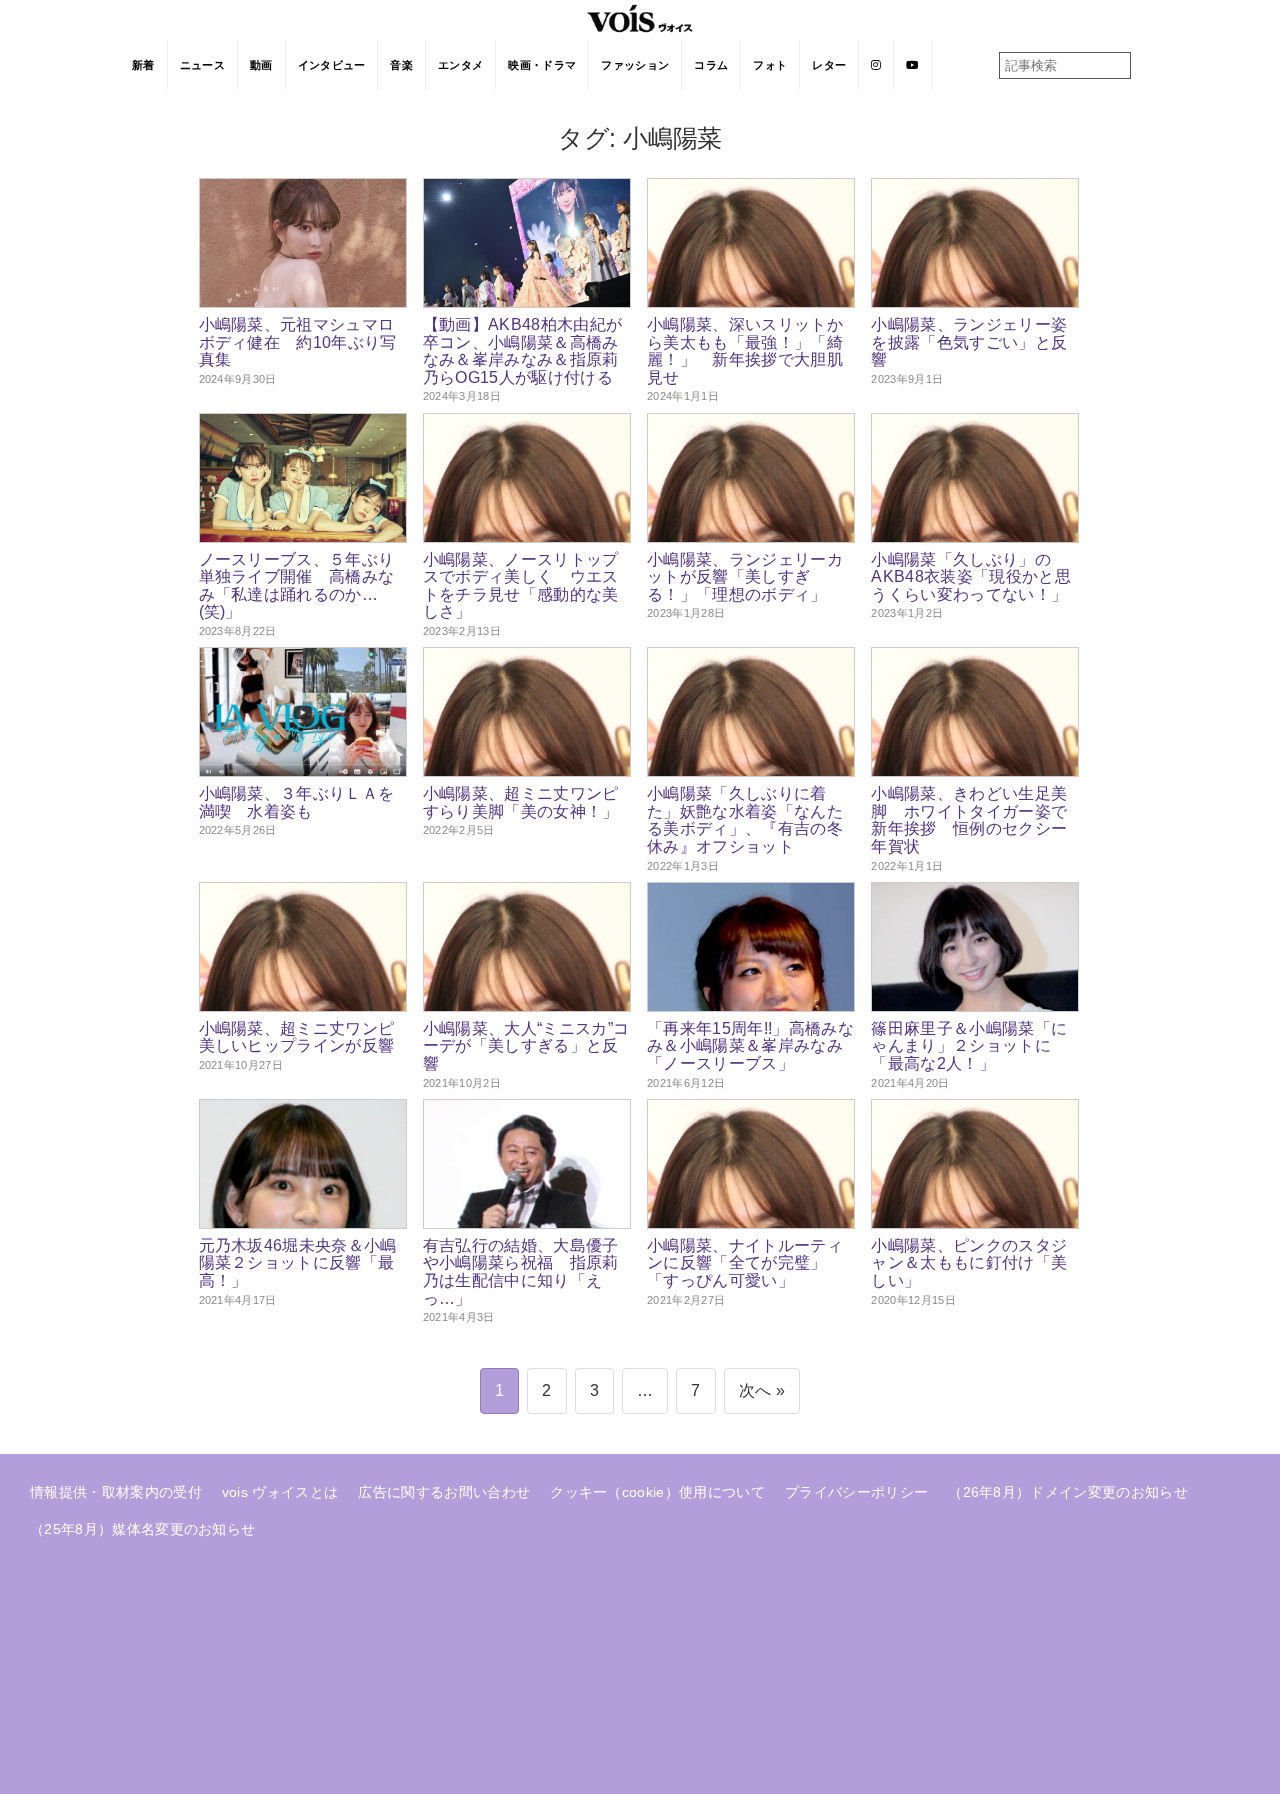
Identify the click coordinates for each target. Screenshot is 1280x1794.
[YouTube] (912, 65)
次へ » (762, 1390)
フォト (770, 65)
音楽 (401, 65)
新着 (143, 65)
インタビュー (332, 65)
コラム (711, 65)
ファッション (635, 65)
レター (829, 65)
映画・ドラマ (542, 65)
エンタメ (460, 65)
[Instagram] (876, 65)
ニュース (202, 65)
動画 (261, 65)
